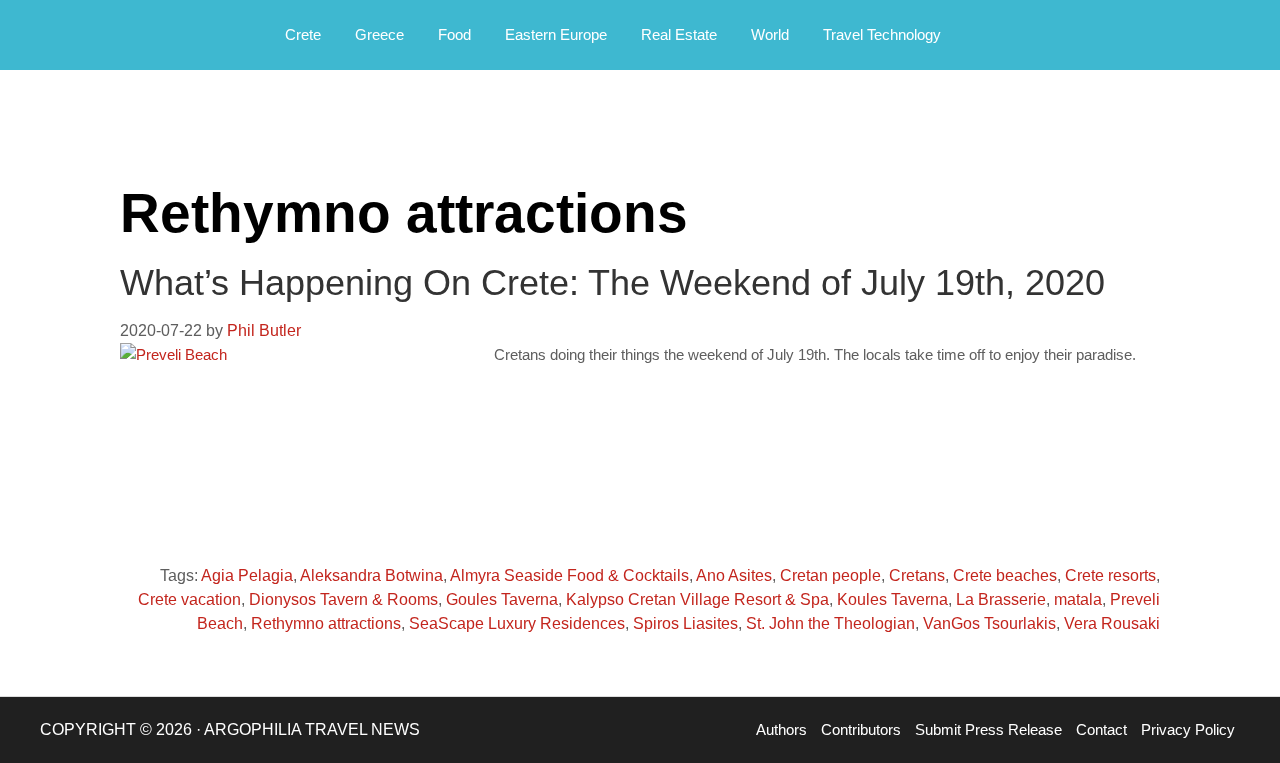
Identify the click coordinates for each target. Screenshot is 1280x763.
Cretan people (830, 575)
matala (1078, 599)
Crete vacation (189, 599)
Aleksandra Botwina (371, 575)
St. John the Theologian (830, 623)
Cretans (917, 575)
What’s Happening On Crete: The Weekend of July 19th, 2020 (612, 282)
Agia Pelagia (247, 575)
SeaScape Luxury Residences (517, 623)
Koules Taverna (892, 599)
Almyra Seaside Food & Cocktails (569, 575)
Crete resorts (1110, 575)
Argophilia (120, 33)
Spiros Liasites (685, 623)
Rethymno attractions (326, 623)
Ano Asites (734, 575)
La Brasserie (1001, 599)
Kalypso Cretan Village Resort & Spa (697, 599)
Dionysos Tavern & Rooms (343, 599)
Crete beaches (1005, 575)
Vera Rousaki (1112, 623)
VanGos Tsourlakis (989, 623)
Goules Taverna (502, 599)
